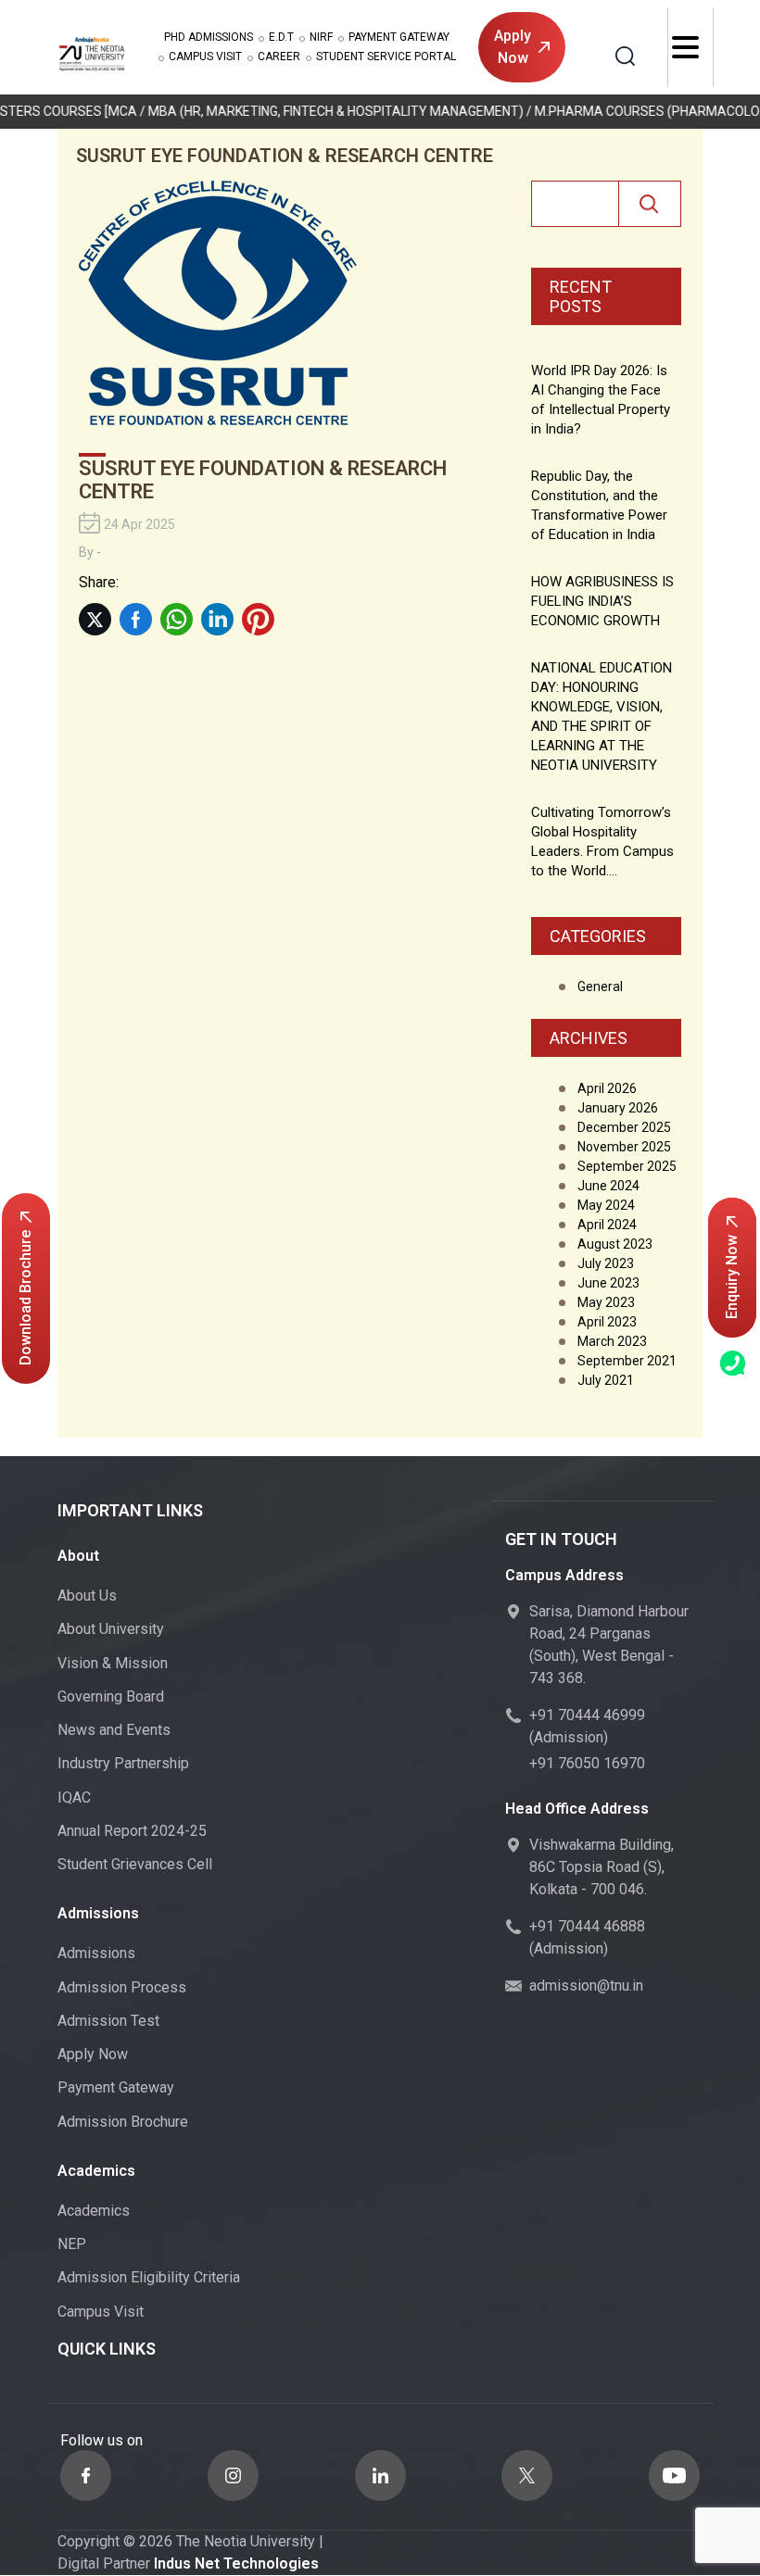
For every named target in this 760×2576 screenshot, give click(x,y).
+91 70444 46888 (587, 1926)
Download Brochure (25, 1298)
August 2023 (615, 1244)
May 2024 (606, 1205)
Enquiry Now (732, 1277)
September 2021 (627, 1361)
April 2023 (607, 1322)
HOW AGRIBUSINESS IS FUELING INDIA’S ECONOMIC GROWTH (602, 601)
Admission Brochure (123, 2122)
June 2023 (608, 1283)
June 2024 (608, 1186)
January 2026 (618, 1108)
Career (279, 57)
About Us (87, 1596)
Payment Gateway (399, 37)
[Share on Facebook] (136, 619)
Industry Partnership (123, 1763)
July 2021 (606, 1380)
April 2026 (607, 1088)
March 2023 (612, 1341)
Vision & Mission (113, 1663)
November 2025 (624, 1147)
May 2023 (606, 1302)
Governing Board (111, 1696)
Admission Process (122, 1987)
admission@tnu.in (586, 1985)
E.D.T (281, 37)
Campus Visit (205, 57)
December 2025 (624, 1127)
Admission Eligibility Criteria (149, 2277)
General (600, 986)
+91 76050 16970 (587, 1763)
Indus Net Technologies (236, 2563)
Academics (94, 2211)
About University (111, 1629)
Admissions (209, 37)
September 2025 (627, 1166)
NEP (72, 2244)
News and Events (114, 1730)
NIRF (321, 37)
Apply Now (513, 47)
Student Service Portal (386, 57)
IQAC (74, 1797)
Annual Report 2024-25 (132, 1831)
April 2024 (607, 1225)
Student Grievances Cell (135, 1864)
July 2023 (606, 1263)
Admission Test (108, 2021)
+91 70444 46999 (587, 1715)
